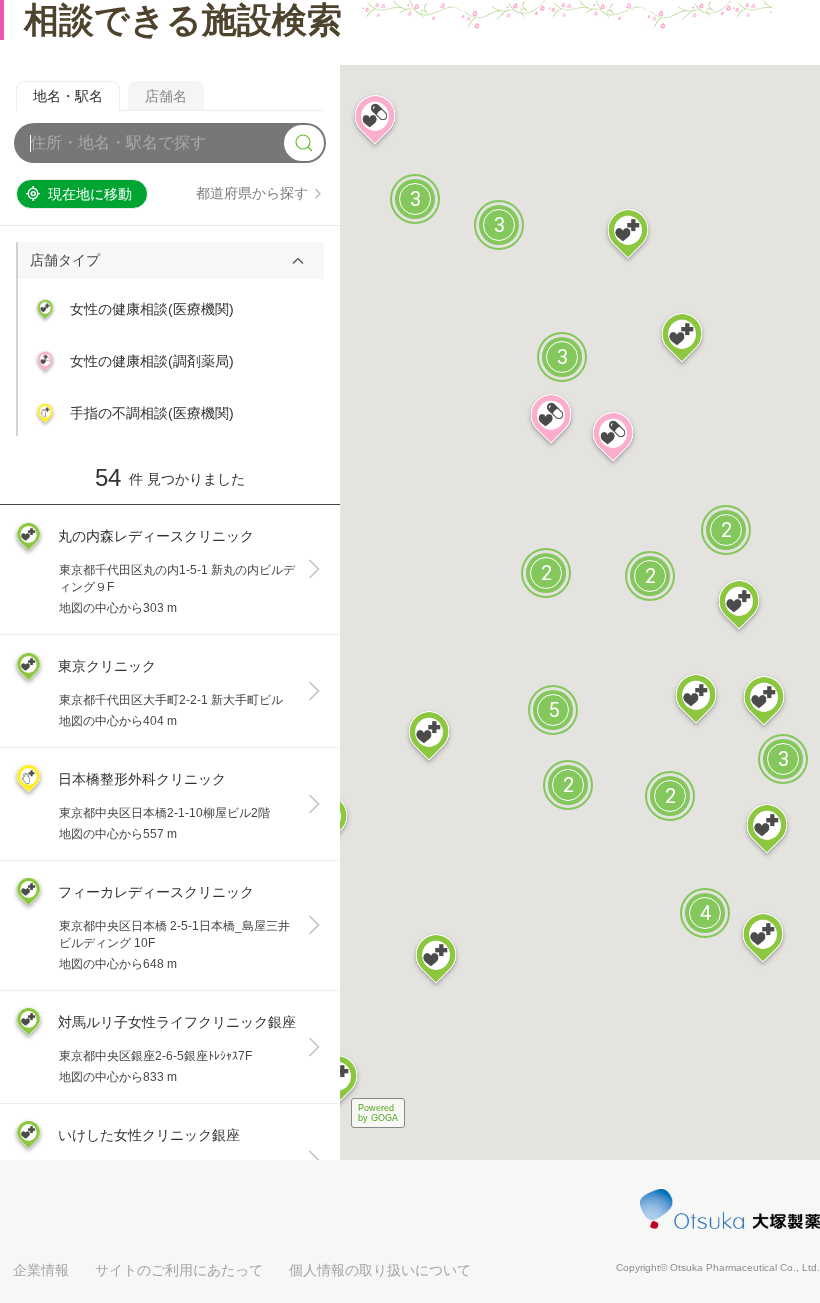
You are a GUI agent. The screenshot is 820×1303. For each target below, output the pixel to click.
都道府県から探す (252, 193)
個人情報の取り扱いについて (380, 1270)
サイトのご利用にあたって (179, 1270)
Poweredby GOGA (378, 1113)
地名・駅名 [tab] (68, 96)
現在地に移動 (90, 194)
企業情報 (41, 1270)
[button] (171, 260)
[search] (304, 143)
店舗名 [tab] (166, 96)
